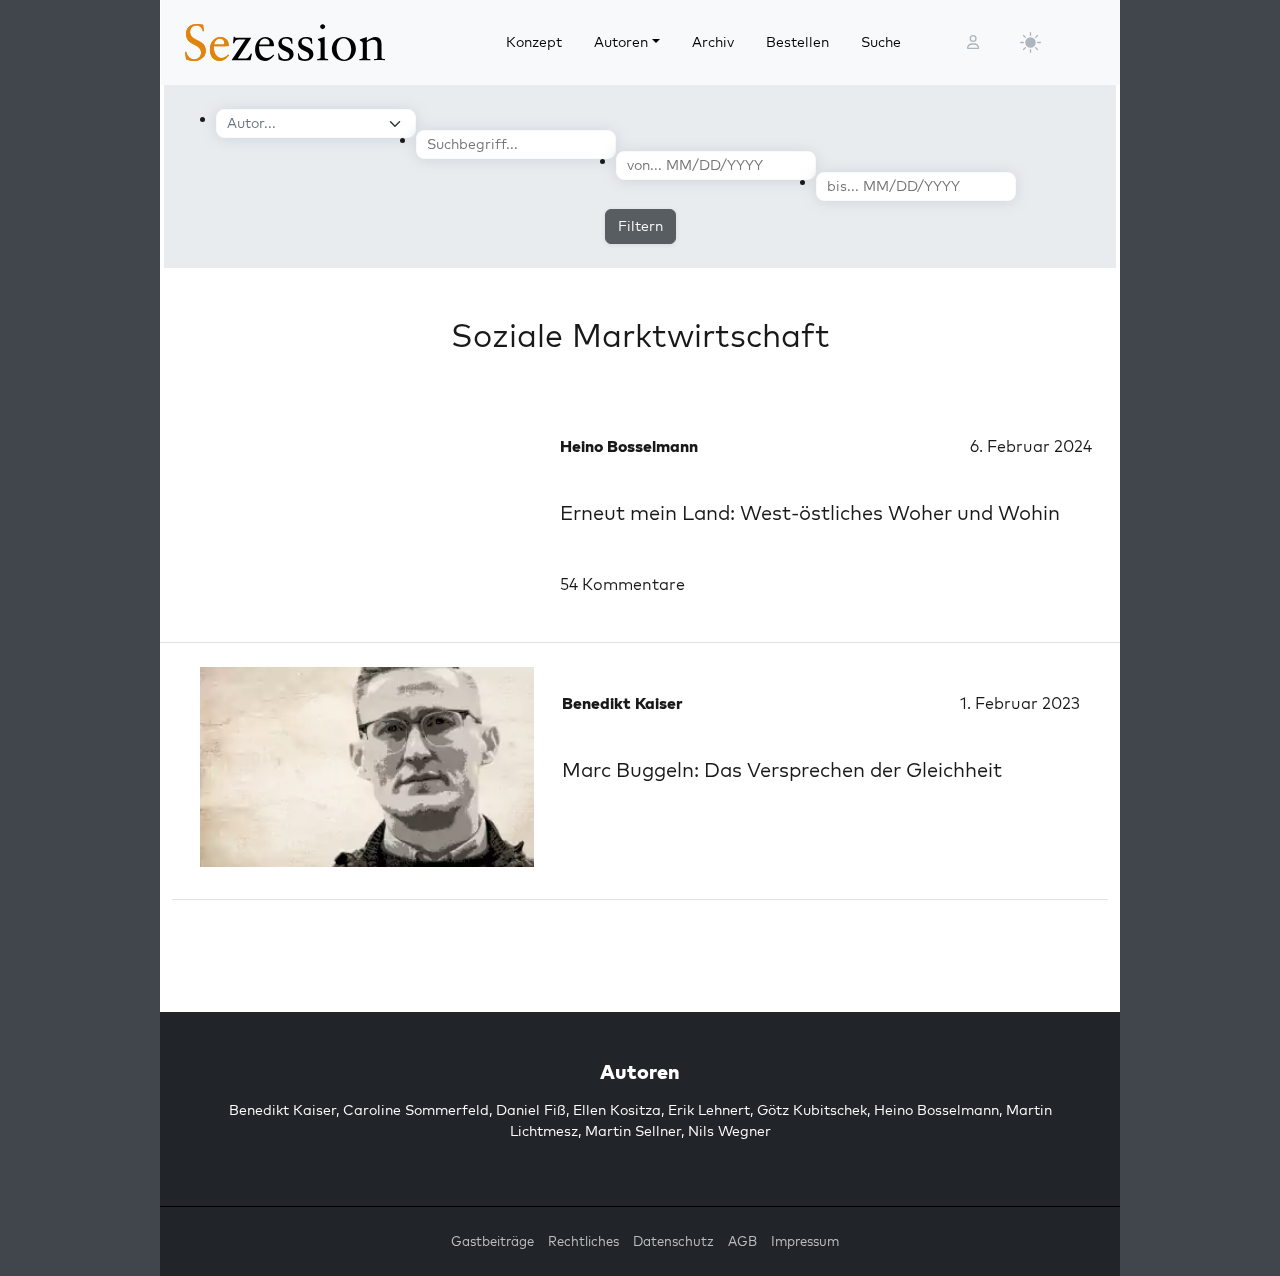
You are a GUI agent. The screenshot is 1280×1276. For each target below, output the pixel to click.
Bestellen (797, 42)
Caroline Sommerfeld (416, 1110)
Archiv (713, 42)
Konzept (534, 42)
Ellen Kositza (617, 1110)
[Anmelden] (973, 42)
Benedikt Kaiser (282, 1110)
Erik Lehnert (709, 1110)
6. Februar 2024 (1031, 446)
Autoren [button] (621, 42)
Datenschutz (673, 1241)
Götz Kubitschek (812, 1110)
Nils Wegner (729, 1131)
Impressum (805, 1241)
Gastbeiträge (492, 1241)
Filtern (640, 226)
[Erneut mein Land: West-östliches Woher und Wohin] (360, 510)
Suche (881, 42)
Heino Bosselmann (936, 1110)
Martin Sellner (633, 1131)
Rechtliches (583, 1241)
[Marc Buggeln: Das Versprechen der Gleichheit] (367, 767)
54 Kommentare (622, 584)
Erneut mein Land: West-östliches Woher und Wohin (810, 512)
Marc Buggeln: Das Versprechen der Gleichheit (782, 769)
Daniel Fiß (531, 1110)
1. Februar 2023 (1020, 703)
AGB (742, 1241)
